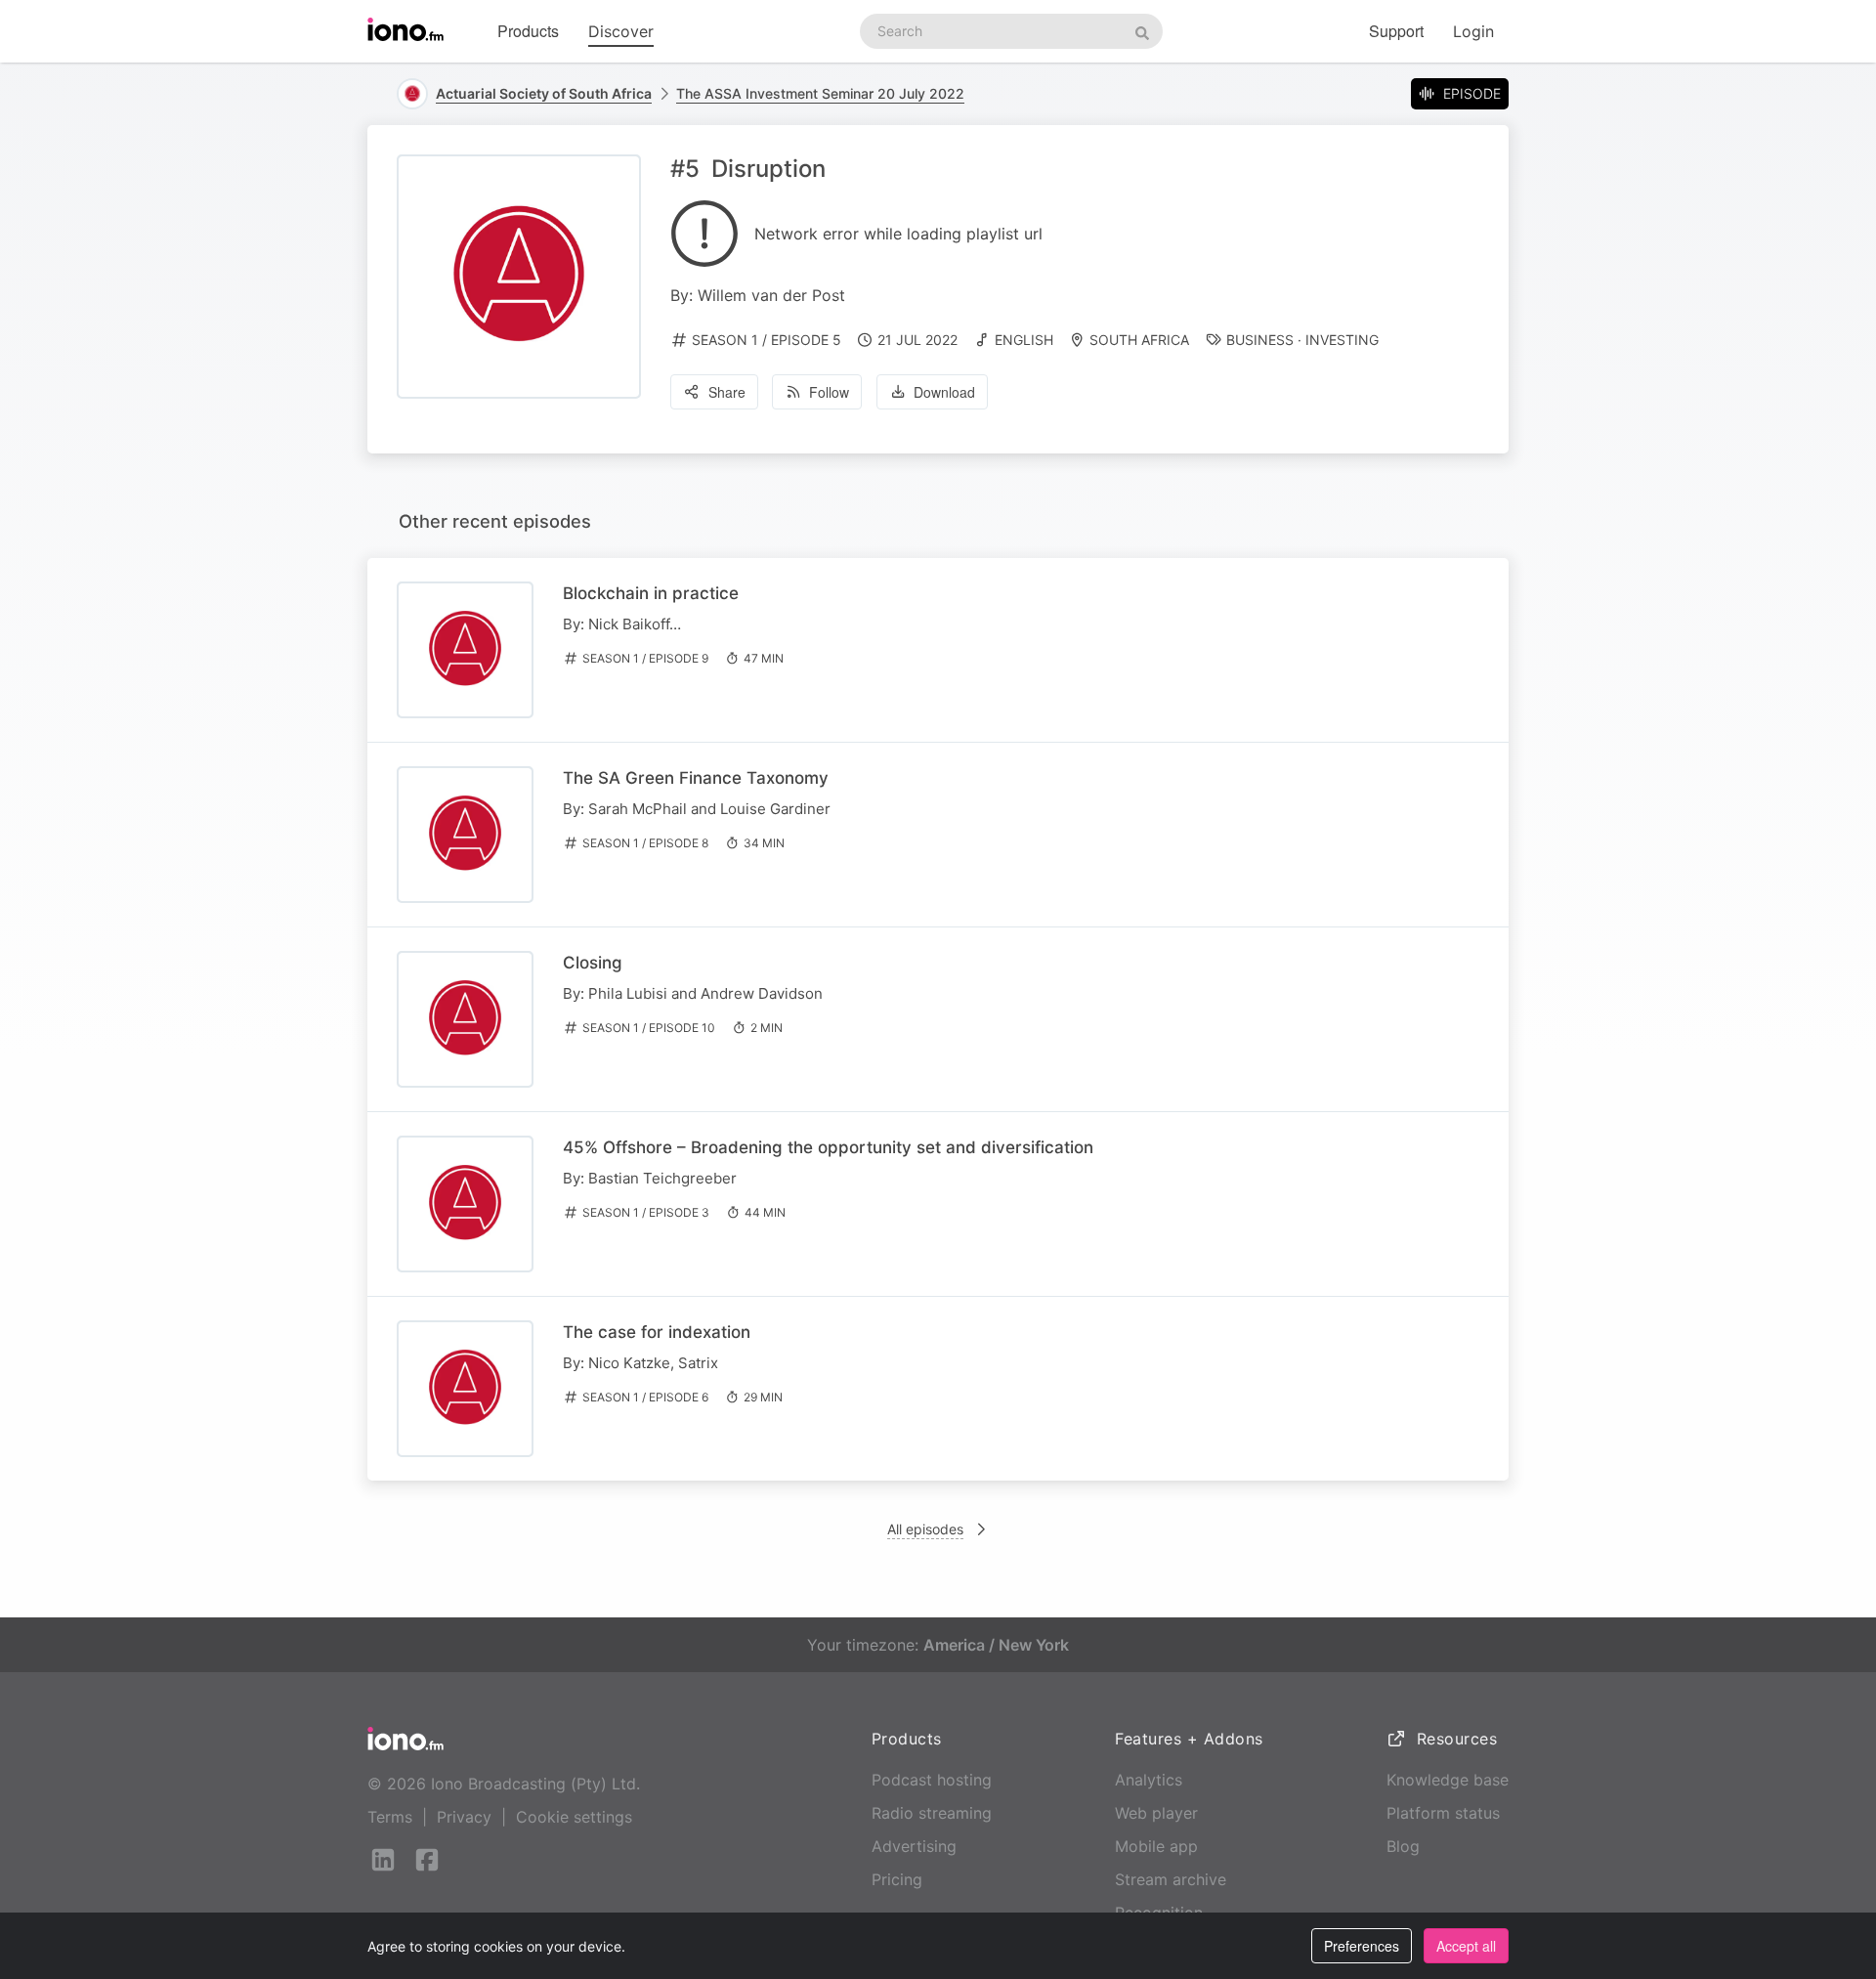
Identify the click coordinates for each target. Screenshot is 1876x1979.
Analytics (1149, 1780)
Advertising (914, 1846)
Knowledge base (1448, 1780)
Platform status (1443, 1813)
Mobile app (1156, 1846)
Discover (621, 31)
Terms (390, 1817)
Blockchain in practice (651, 593)
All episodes (925, 1529)
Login (1473, 31)
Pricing (897, 1879)
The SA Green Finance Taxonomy (696, 778)
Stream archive (1171, 1879)
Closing (593, 963)
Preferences (1362, 1946)
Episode (1472, 93)
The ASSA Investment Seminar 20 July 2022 (820, 93)
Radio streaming (932, 1813)
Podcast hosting (932, 1780)
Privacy (464, 1817)
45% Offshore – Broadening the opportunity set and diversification (828, 1147)
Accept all (1466, 1946)
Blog (1403, 1846)
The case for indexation (657, 1332)
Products (528, 31)
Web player (1156, 1813)
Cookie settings (574, 1817)
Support (1396, 31)
